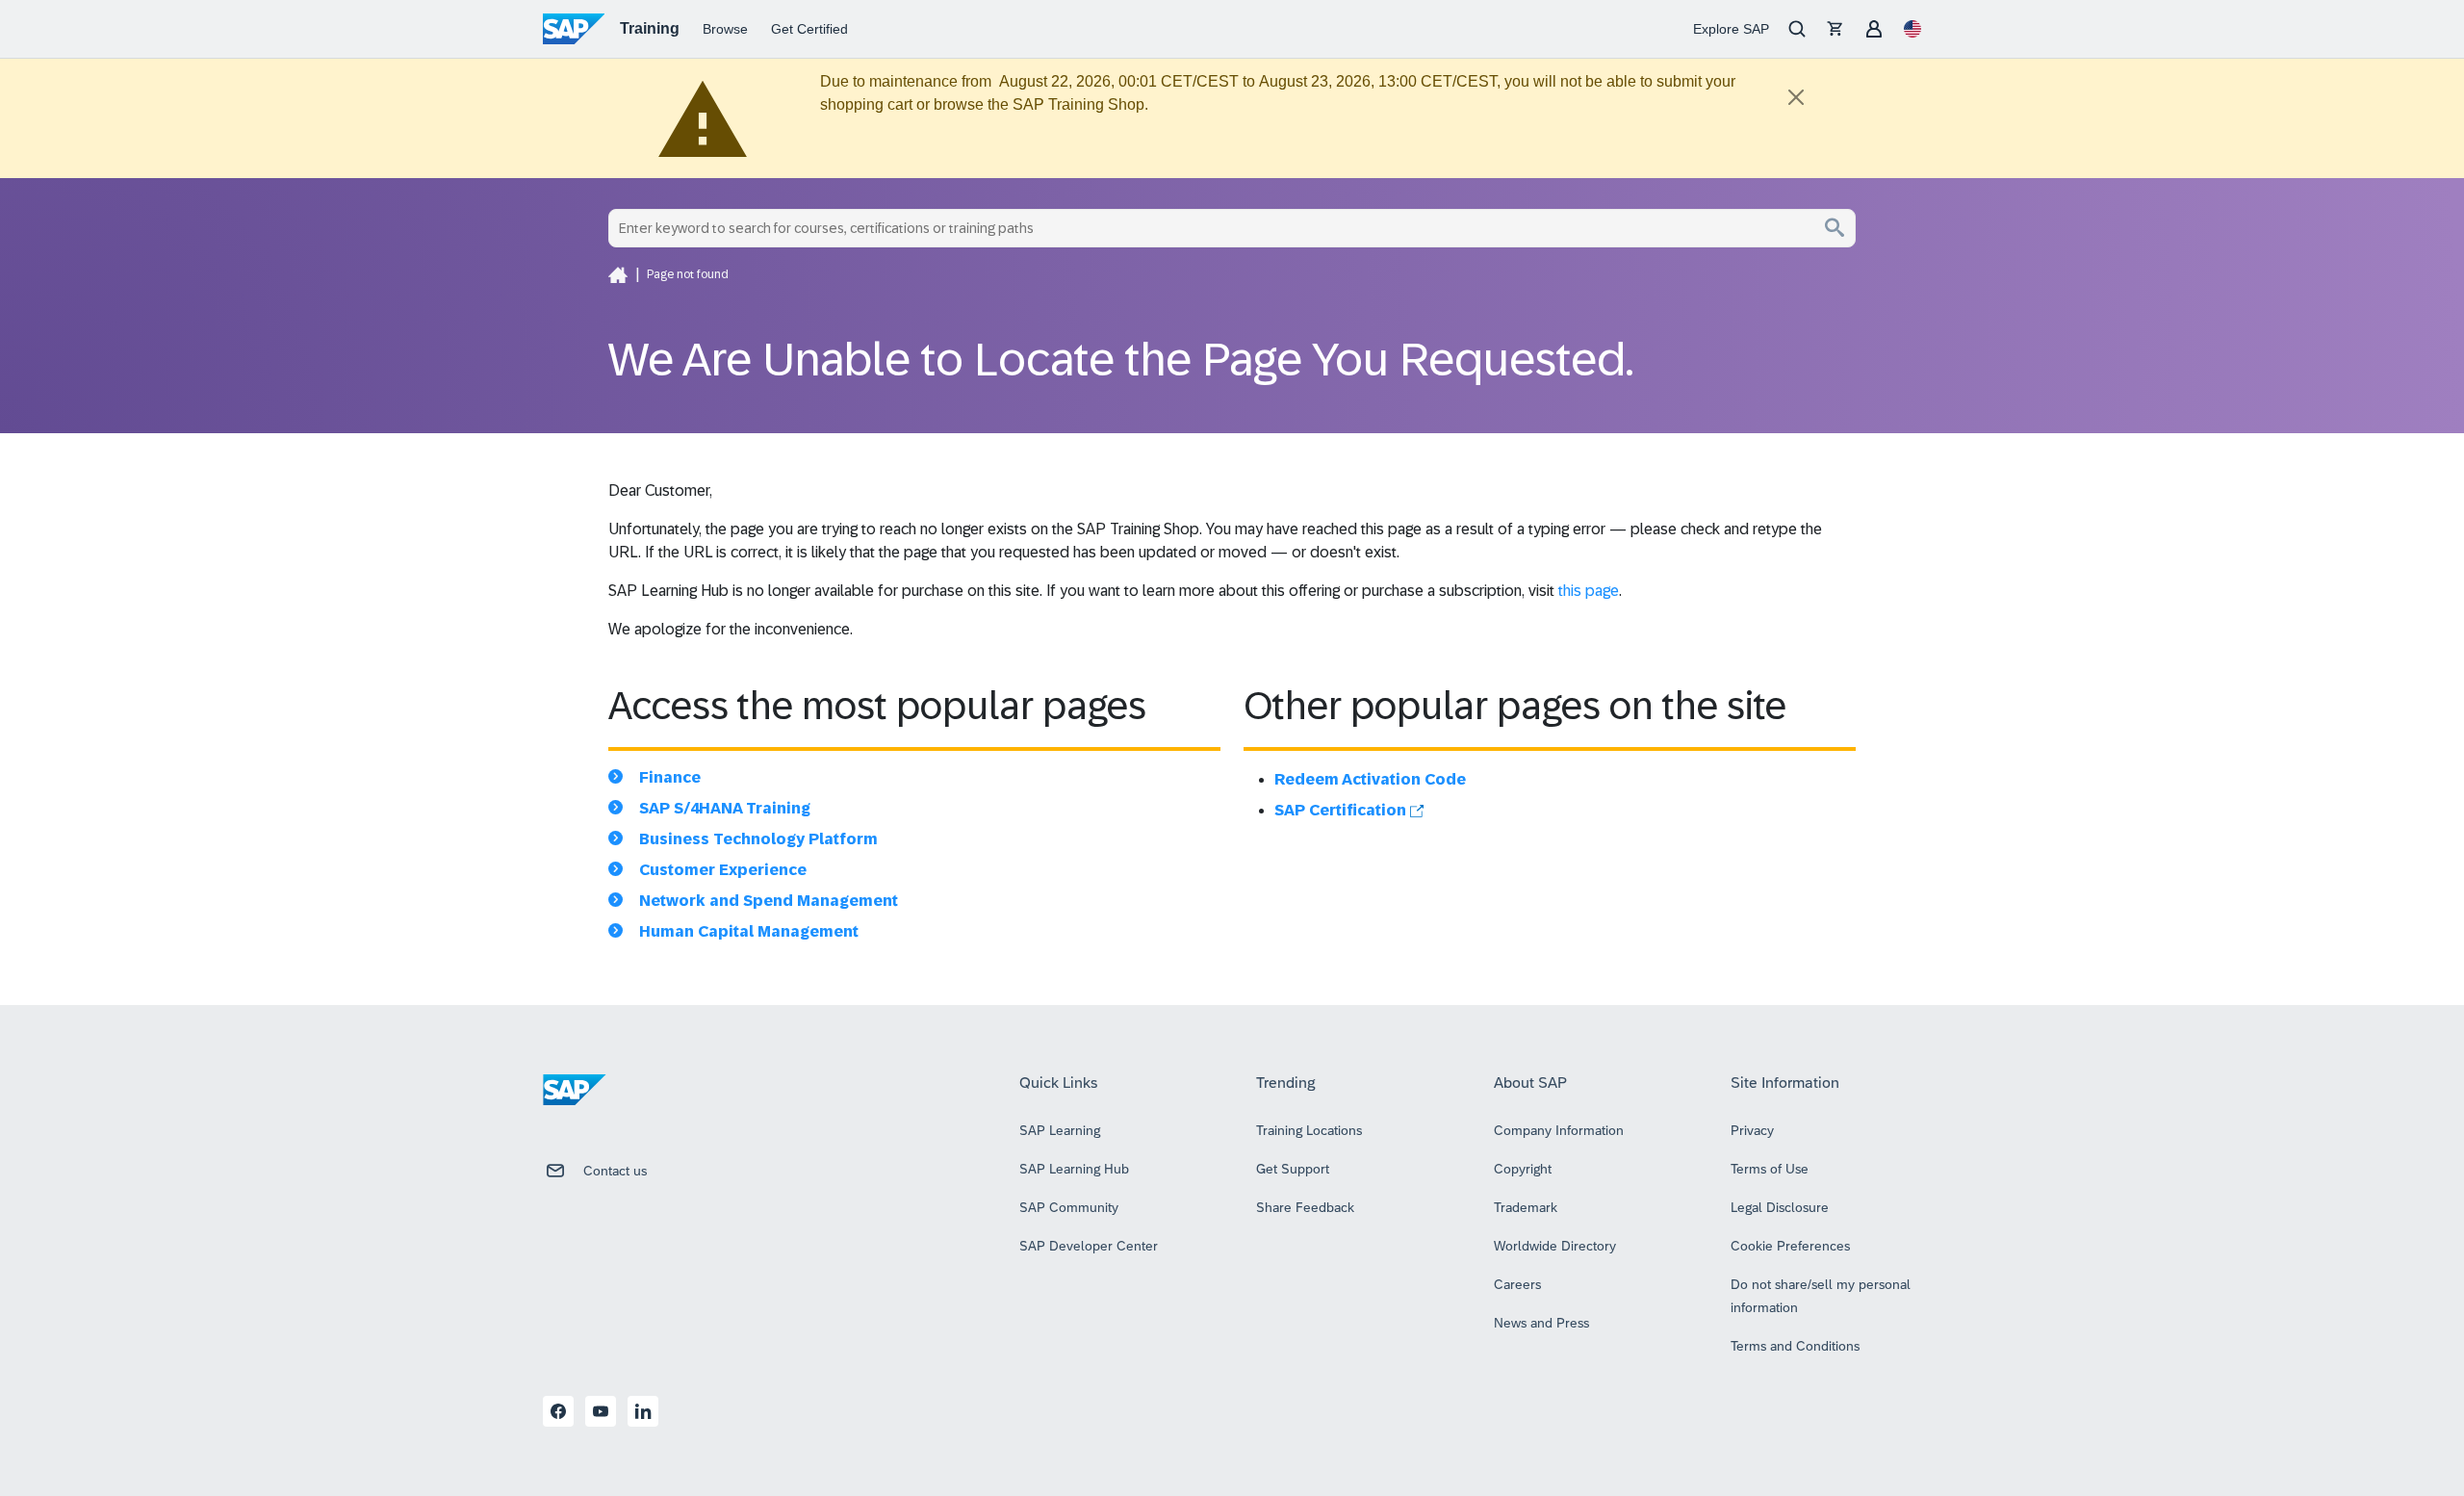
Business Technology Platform (758, 839)
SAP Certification (1342, 810)
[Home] (618, 274)
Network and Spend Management (769, 901)
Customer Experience (723, 870)
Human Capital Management (749, 931)
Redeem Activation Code (1370, 779)
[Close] (1796, 97)
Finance (670, 777)
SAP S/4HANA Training (725, 808)
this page (1589, 591)
